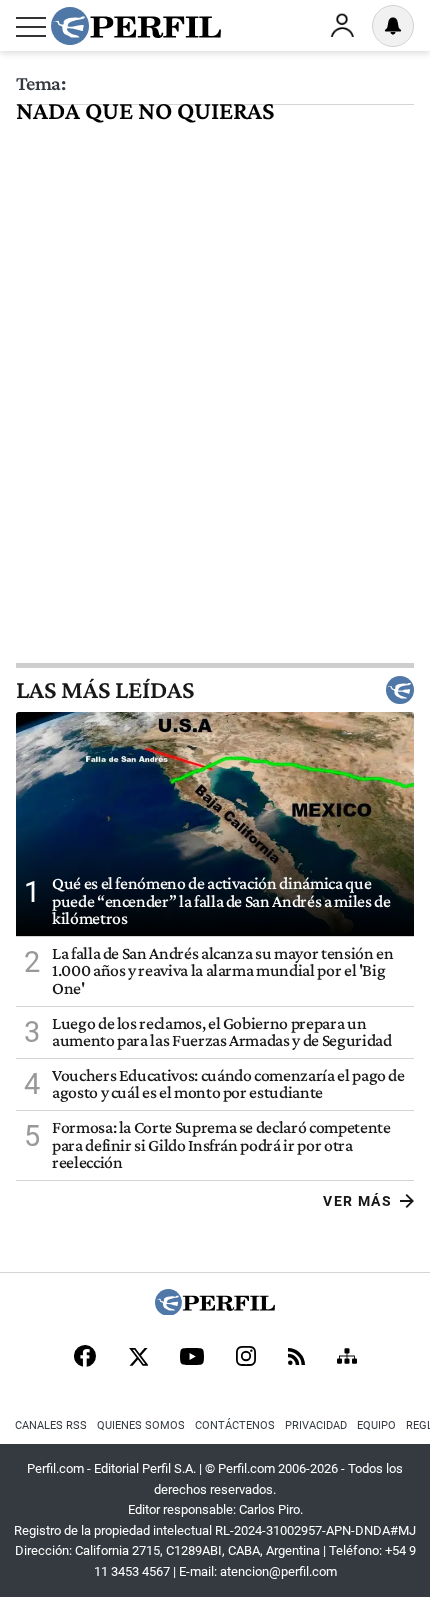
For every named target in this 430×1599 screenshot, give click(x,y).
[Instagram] (246, 1358)
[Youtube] (192, 1358)
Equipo (376, 1425)
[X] (138, 1358)
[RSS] (296, 1358)
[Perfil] (215, 1309)
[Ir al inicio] (136, 26)
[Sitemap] (347, 1358)
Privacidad (316, 1425)
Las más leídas (105, 690)
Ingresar (342, 26)
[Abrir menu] (31, 27)
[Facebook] (85, 1358)
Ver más (357, 1201)
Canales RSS (51, 1425)
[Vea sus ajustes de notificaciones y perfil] (393, 26)
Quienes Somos (141, 1425)
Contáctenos (235, 1425)
